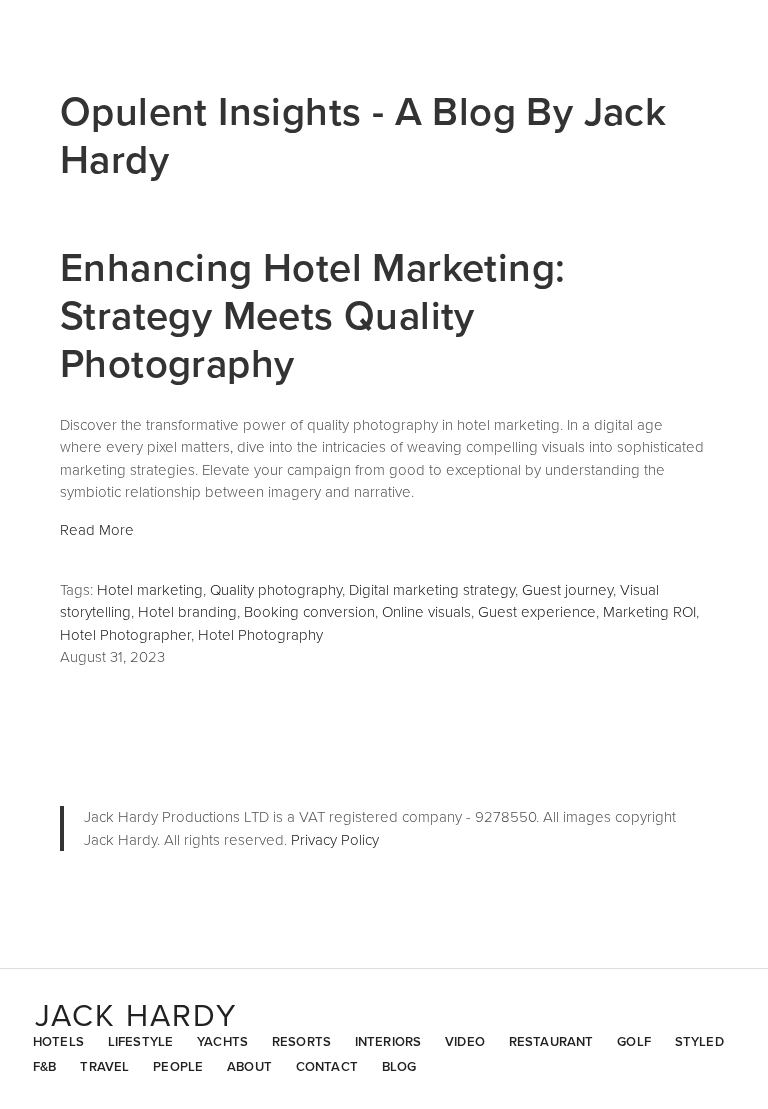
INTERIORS (388, 1041)
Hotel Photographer (125, 634)
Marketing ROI (649, 611)
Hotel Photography (260, 634)
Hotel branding (187, 611)
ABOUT (249, 1066)
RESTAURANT (551, 1041)
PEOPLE (178, 1066)
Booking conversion (309, 611)
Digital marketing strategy (432, 589)
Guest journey (567, 589)
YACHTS (222, 1041)
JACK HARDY (136, 1014)
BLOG (399, 1066)
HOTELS (58, 1041)
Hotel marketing (150, 589)
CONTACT (327, 1066)
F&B (44, 1066)
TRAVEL (104, 1066)
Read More (97, 529)
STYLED (699, 1041)
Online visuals (426, 611)
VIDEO (465, 1041)
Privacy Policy (335, 839)
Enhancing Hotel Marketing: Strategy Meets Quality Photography (312, 314)
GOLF (634, 1041)
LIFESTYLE (140, 1041)
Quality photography (276, 589)
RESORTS (301, 1041)
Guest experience (537, 611)
